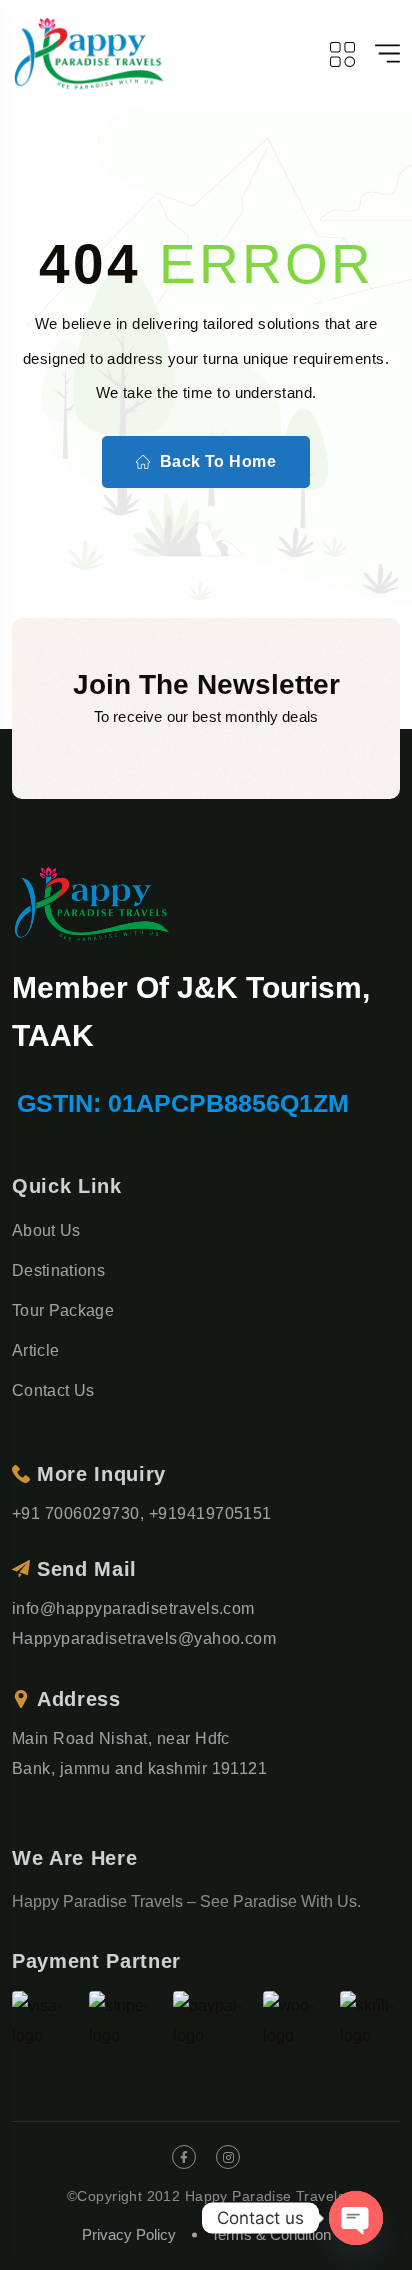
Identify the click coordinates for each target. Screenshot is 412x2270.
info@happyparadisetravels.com (133, 1608)
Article (35, 1350)
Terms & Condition (271, 2234)
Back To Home (218, 461)
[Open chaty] (356, 2218)
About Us (46, 1230)
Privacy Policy (129, 2234)
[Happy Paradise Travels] (89, 53)
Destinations (58, 1270)
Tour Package (63, 1310)
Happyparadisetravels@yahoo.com (144, 1638)
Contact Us (53, 1390)
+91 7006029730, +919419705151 (142, 1513)
